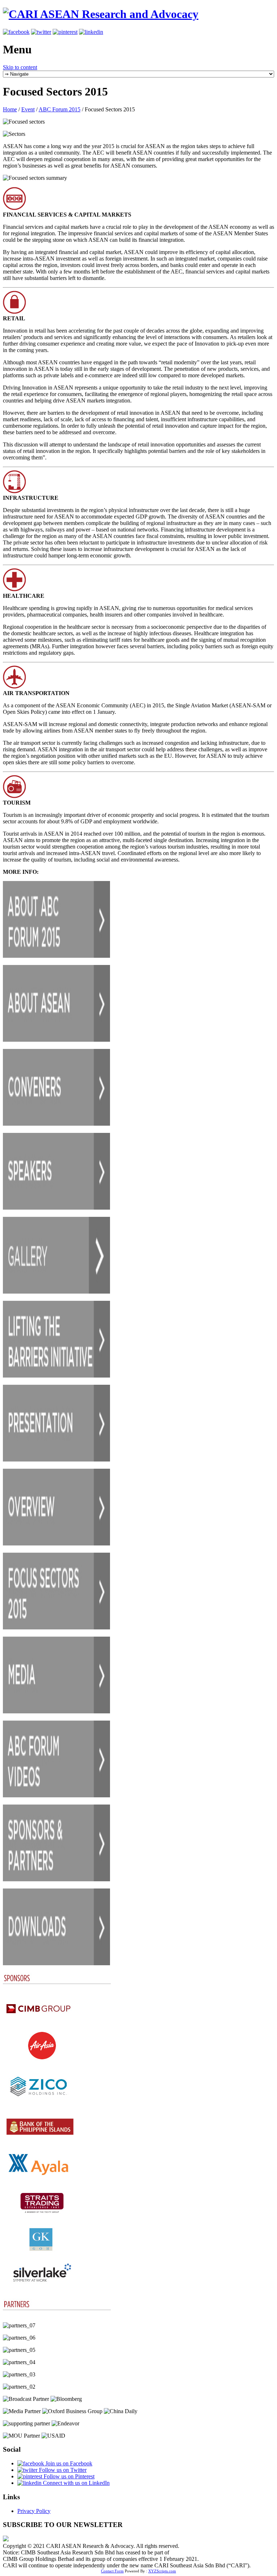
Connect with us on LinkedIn (76, 2483)
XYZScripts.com (162, 2571)
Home (10, 109)
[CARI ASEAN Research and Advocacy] (101, 14)
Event (28, 109)
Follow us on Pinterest (68, 2476)
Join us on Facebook (68, 2463)
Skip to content (20, 67)
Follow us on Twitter (62, 2470)
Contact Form (112, 2571)
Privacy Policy (34, 2511)
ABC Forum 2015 (60, 109)
